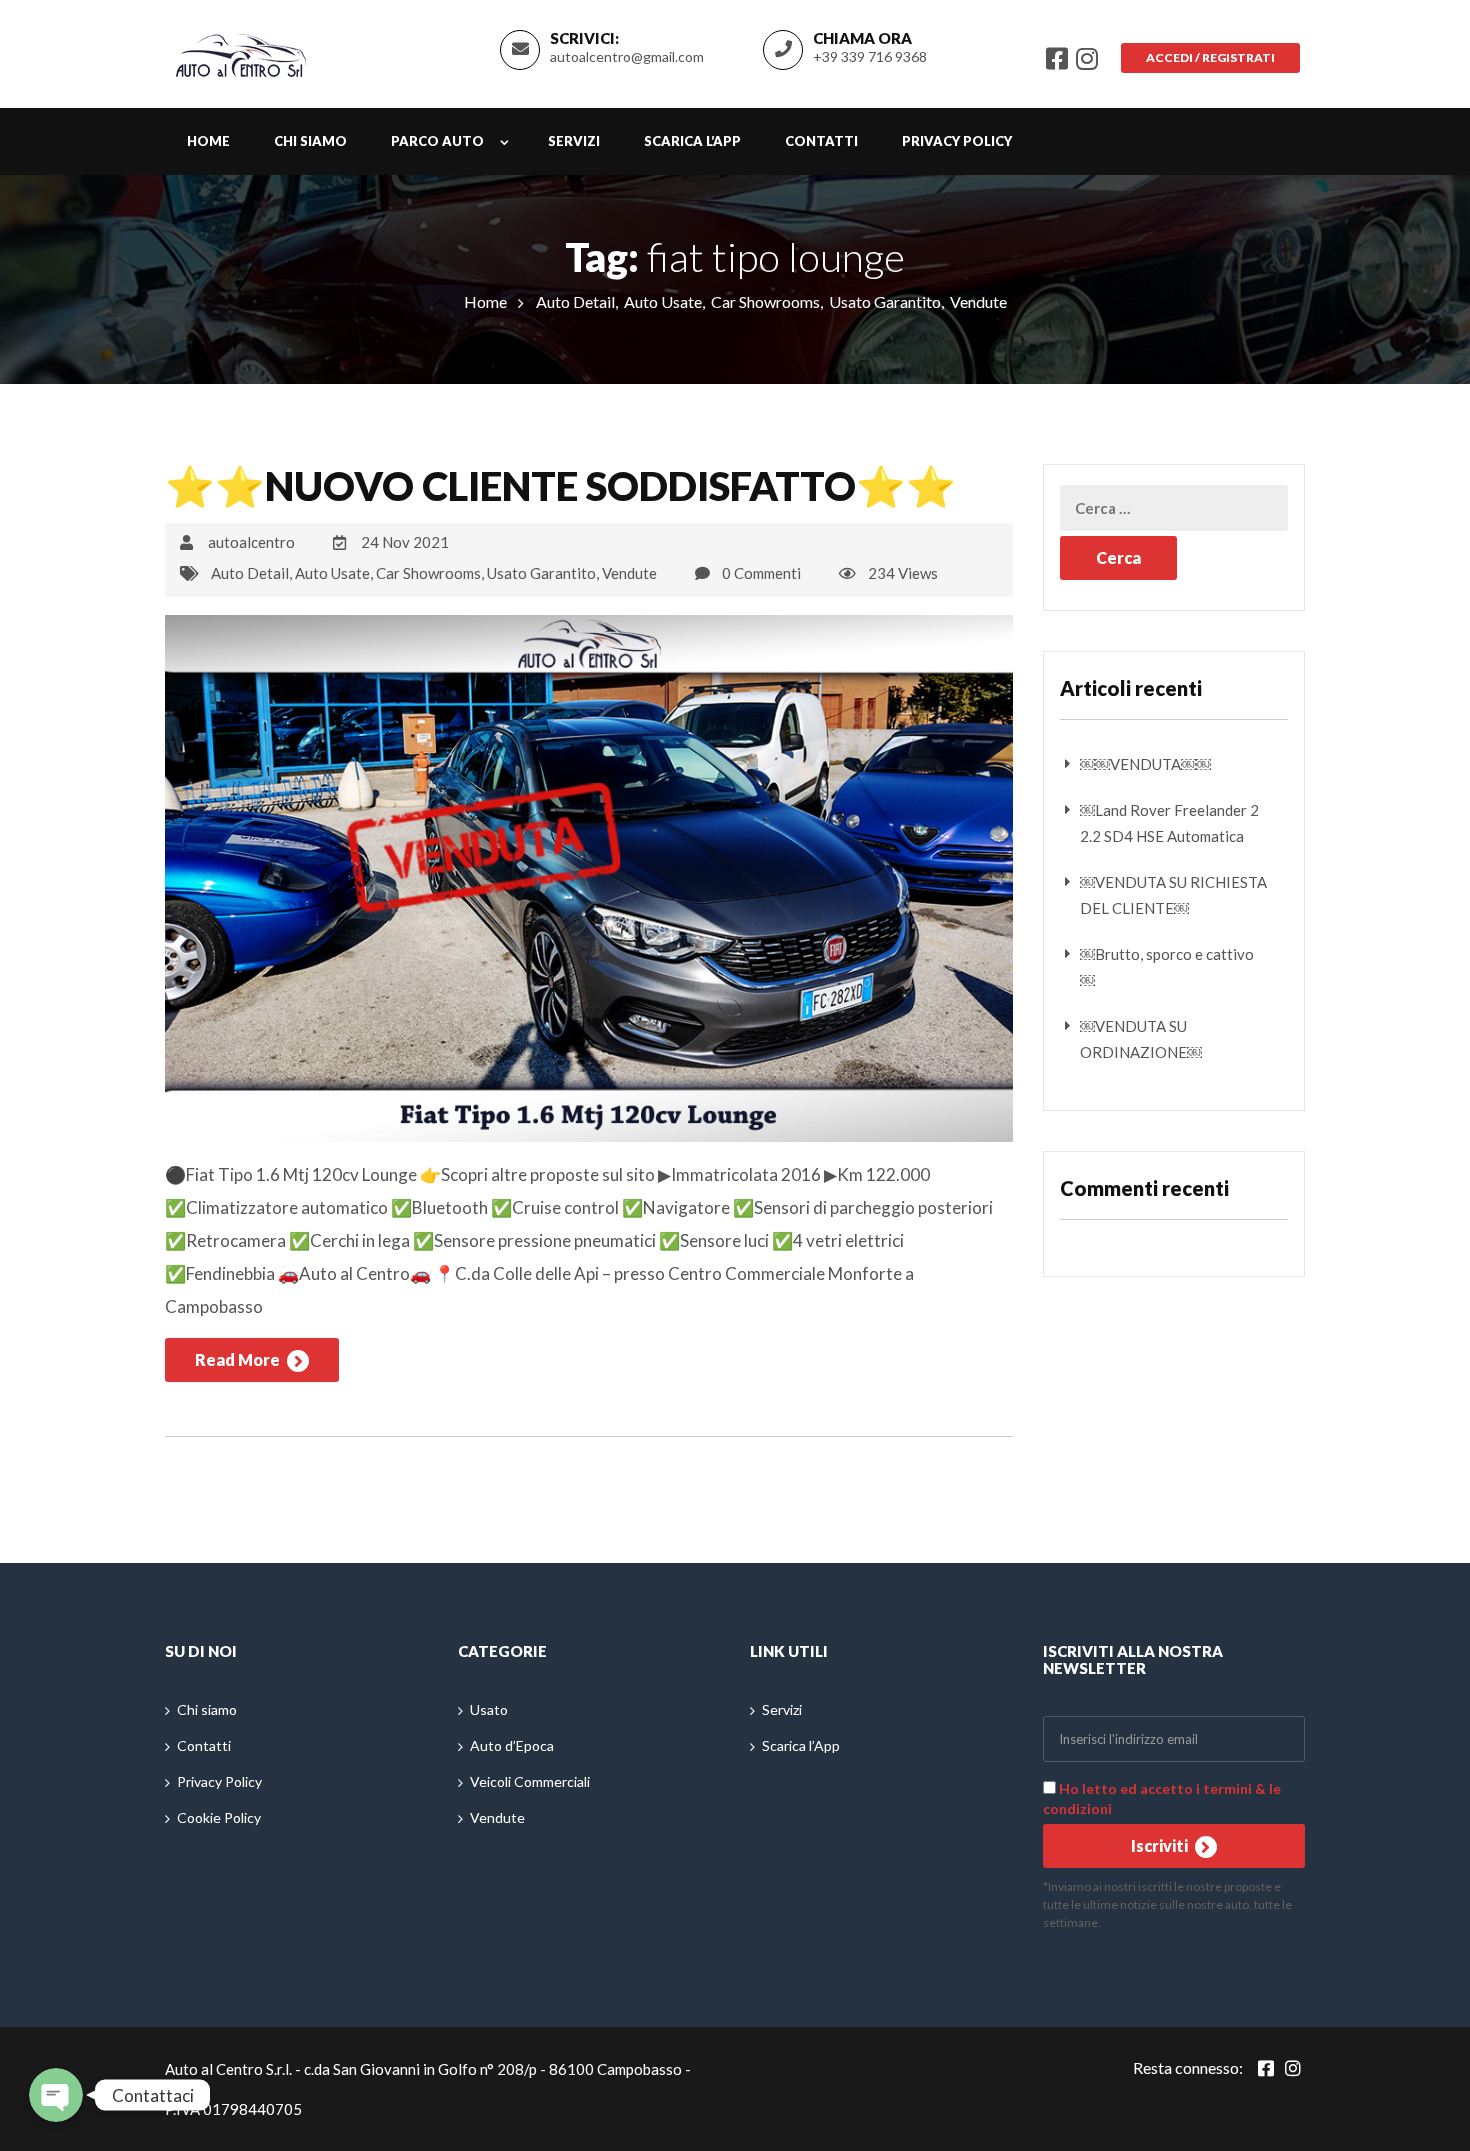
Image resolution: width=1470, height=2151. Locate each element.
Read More (239, 1359)
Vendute (978, 301)
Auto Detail (575, 301)
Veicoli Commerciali (530, 1781)
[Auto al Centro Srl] (241, 51)
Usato (489, 1709)
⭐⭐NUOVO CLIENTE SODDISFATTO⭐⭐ (560, 486)
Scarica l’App (692, 141)
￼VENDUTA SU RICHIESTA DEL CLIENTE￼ (1173, 895)
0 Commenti (761, 573)
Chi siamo (310, 141)
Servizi (574, 141)
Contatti (821, 141)
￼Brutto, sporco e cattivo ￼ (1167, 967)
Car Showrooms (765, 301)
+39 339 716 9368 (870, 56)
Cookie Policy (219, 1817)
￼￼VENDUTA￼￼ (1145, 764)
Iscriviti (1161, 1845)
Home (208, 141)
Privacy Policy (957, 141)
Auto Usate (663, 301)
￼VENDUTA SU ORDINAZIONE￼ (1141, 1039)
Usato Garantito (885, 301)
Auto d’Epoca (512, 1745)
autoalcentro (251, 542)
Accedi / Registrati (1210, 57)
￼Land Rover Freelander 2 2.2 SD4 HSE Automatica (1169, 823)
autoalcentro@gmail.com (627, 56)
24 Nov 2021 (405, 542)
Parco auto (437, 141)
